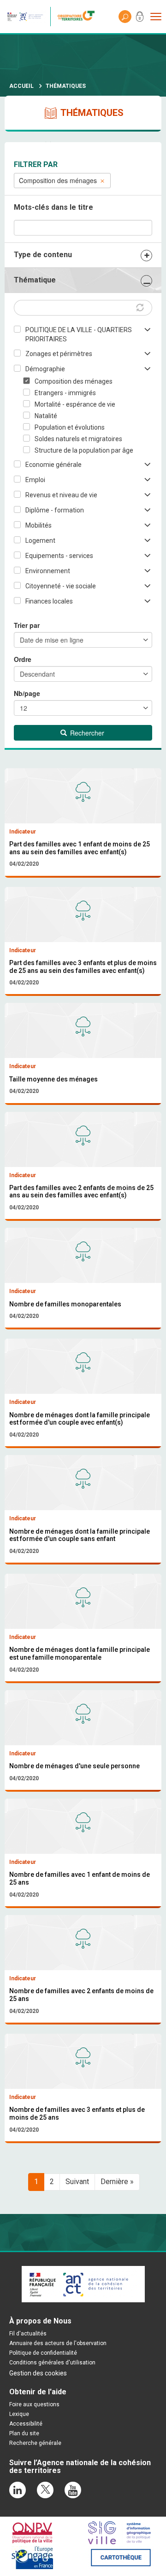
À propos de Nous (40, 2321)
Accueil (21, 86)
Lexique (19, 2414)
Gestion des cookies (38, 2373)
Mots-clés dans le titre (53, 207)
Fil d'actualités (28, 2334)
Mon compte (140, 18)
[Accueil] (78, 17)
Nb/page (27, 693)
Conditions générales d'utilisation (52, 2363)
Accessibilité (26, 2424)
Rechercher (86, 733)
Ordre (23, 659)
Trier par (27, 625)
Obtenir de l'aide (38, 2392)
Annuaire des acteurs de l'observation (58, 2343)
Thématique (35, 280)
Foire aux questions (34, 2404)
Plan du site (24, 2433)
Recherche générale (35, 2443)
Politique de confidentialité (43, 2353)
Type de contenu (43, 255)
